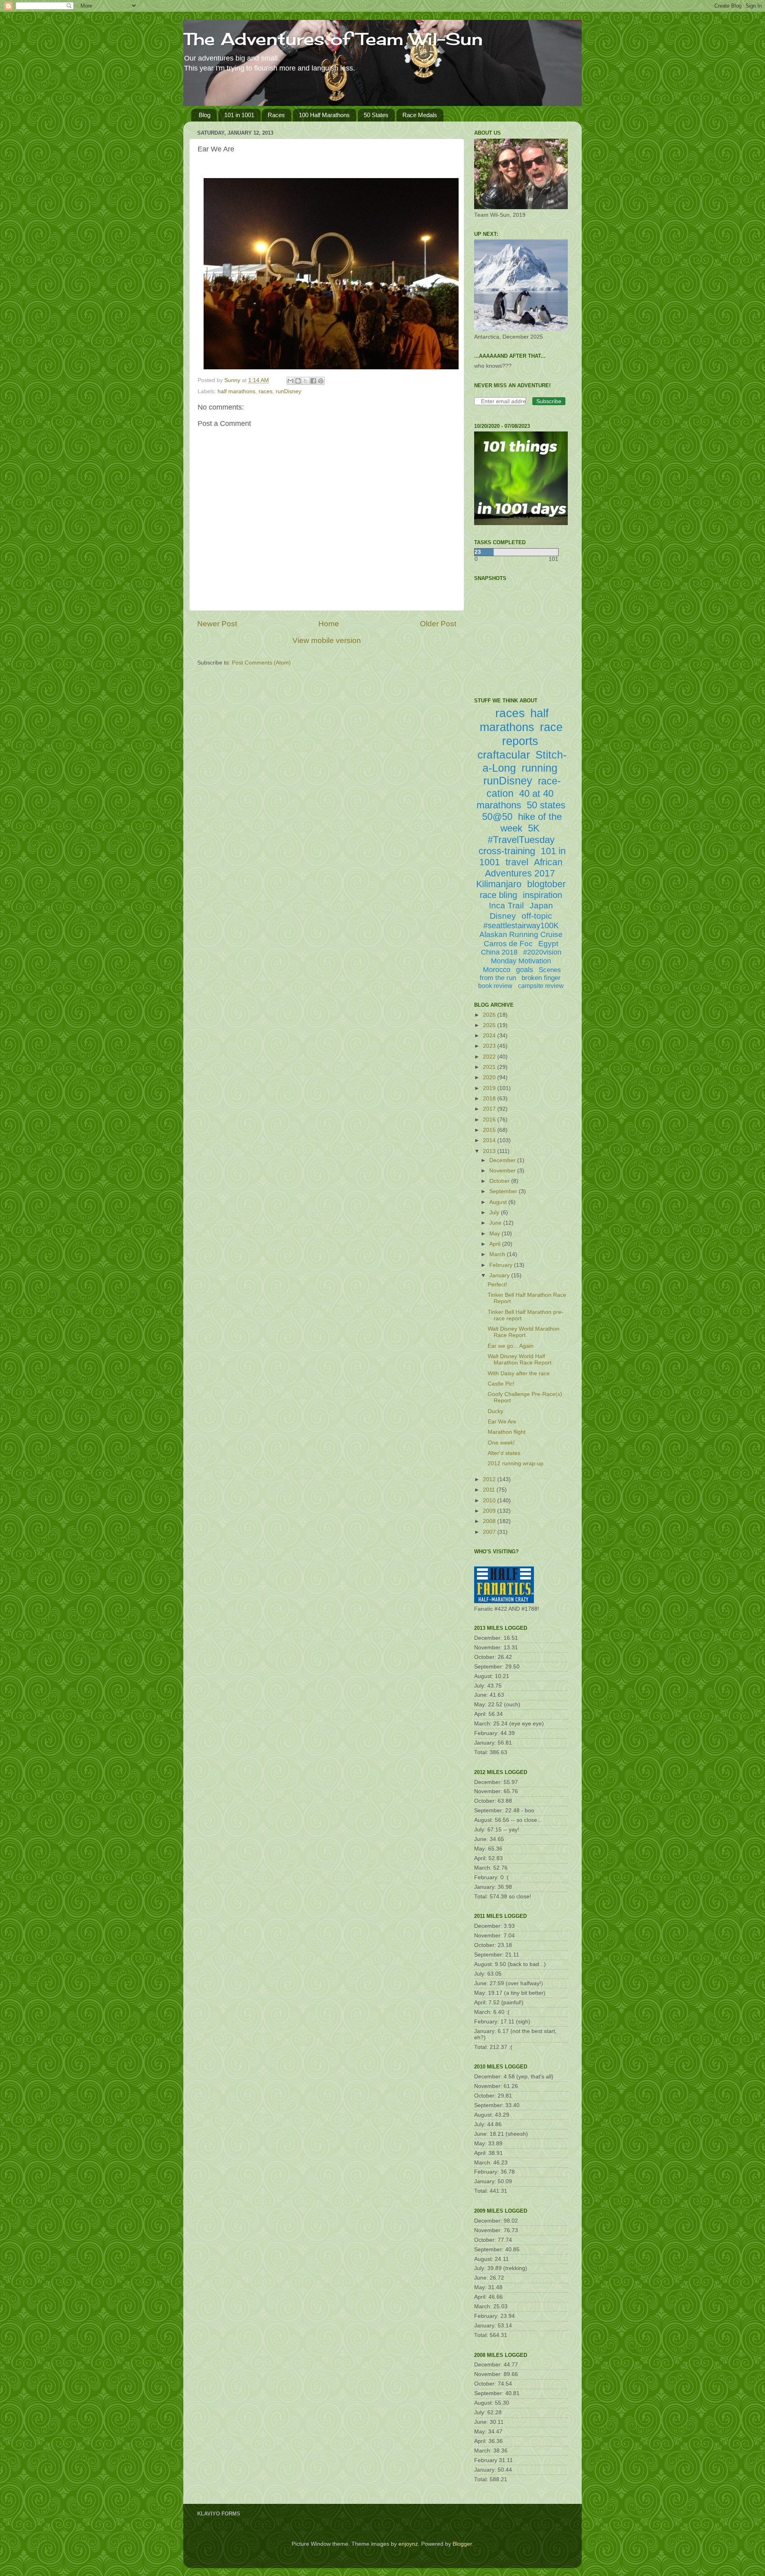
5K (534, 828)
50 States (376, 115)
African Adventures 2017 (524, 868)
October (500, 1181)
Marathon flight (507, 1432)
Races (276, 115)
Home (329, 624)
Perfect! (497, 1285)
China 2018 (499, 952)
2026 (490, 1015)
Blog (205, 115)
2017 (490, 1109)
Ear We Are (502, 1422)
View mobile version (327, 640)
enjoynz (408, 2544)
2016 (490, 1120)
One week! (501, 1443)
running (539, 768)
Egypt (548, 944)
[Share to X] (306, 381)
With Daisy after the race (519, 1373)
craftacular (504, 755)
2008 (490, 1521)
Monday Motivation (521, 961)
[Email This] (290, 381)
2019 (490, 1088)
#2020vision (542, 952)
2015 (490, 1130)
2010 (490, 1501)
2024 (490, 1036)
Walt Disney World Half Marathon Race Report (520, 1360)
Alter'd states (504, 1453)
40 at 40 (536, 793)
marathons (499, 805)
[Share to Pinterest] (321, 381)
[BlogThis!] (298, 381)
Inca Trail (506, 905)
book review (495, 986)
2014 (490, 1140)
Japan (541, 905)
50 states (546, 805)
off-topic (537, 916)
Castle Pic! (501, 1384)
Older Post (438, 624)
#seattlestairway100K (521, 925)
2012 (490, 1479)
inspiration (542, 895)
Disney (503, 916)
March (498, 1254)
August (499, 1202)
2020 (490, 1077)
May (495, 1234)
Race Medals (420, 115)
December (503, 1160)
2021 (490, 1067)
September (504, 1191)
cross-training (507, 851)
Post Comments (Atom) (261, 663)
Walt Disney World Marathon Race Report (524, 1332)
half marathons (236, 391)
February (502, 1265)
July (495, 1213)
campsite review (541, 986)
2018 (490, 1099)
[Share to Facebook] (313, 381)
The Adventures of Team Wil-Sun (333, 39)
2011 (490, 1490)
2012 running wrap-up (516, 1463)
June (496, 1223)
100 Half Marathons (324, 115)
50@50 (497, 817)
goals (525, 970)
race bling (498, 895)
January (500, 1275)
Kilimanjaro (499, 884)
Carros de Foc (508, 944)
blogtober (546, 884)
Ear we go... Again (511, 1346)
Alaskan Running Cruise (521, 934)
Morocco (497, 970)
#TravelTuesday (521, 840)
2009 (490, 1511)
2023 (490, 1046)
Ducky (495, 1411)
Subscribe (549, 401)
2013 (490, 1151)
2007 (490, 1532)
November (503, 1171)
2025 (490, 1025)
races (266, 391)
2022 (490, 1057)
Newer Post (217, 624)
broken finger (541, 978)
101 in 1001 (239, 115)
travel (517, 862)
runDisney (288, 391)
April (496, 1244)
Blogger (462, 2544)
